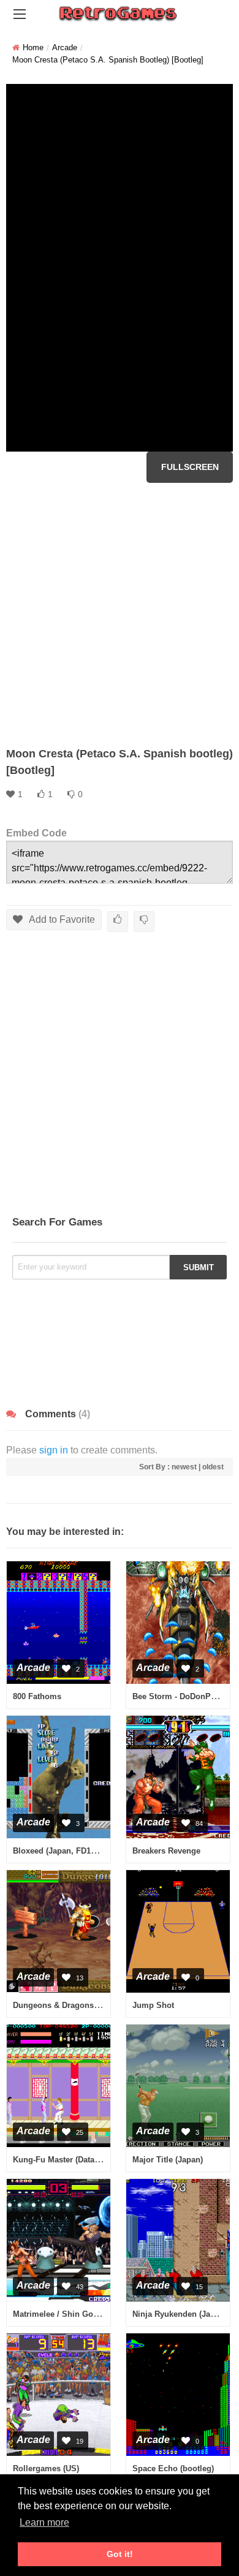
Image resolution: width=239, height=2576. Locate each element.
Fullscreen (190, 467)
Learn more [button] (44, 2522)
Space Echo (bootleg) (173, 2468)
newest (184, 1467)
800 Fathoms (37, 1696)
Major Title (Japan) (168, 2160)
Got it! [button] (120, 2554)
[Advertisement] (120, 615)
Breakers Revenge (166, 1851)
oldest (213, 1467)
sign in (54, 1450)
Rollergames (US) (46, 2468)
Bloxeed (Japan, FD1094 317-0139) (77, 1851)
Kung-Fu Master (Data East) (64, 2160)
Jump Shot (153, 2005)
